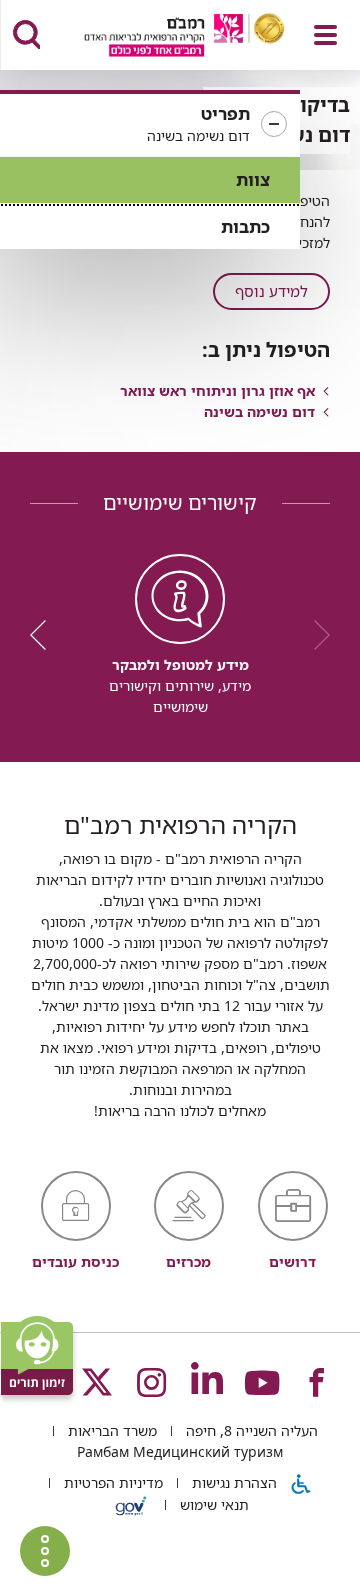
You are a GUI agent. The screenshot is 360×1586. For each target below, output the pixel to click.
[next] (45, 635)
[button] (150, 125)
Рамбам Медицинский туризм (180, 1451)
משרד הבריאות (110, 1430)
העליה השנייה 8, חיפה (250, 1430)
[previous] (315, 635)
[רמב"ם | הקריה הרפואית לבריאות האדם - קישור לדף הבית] (159, 37)
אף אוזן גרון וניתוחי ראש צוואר (217, 390)
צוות (253, 179)
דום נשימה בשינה (259, 411)
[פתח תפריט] (325, 35)
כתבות (245, 226)
